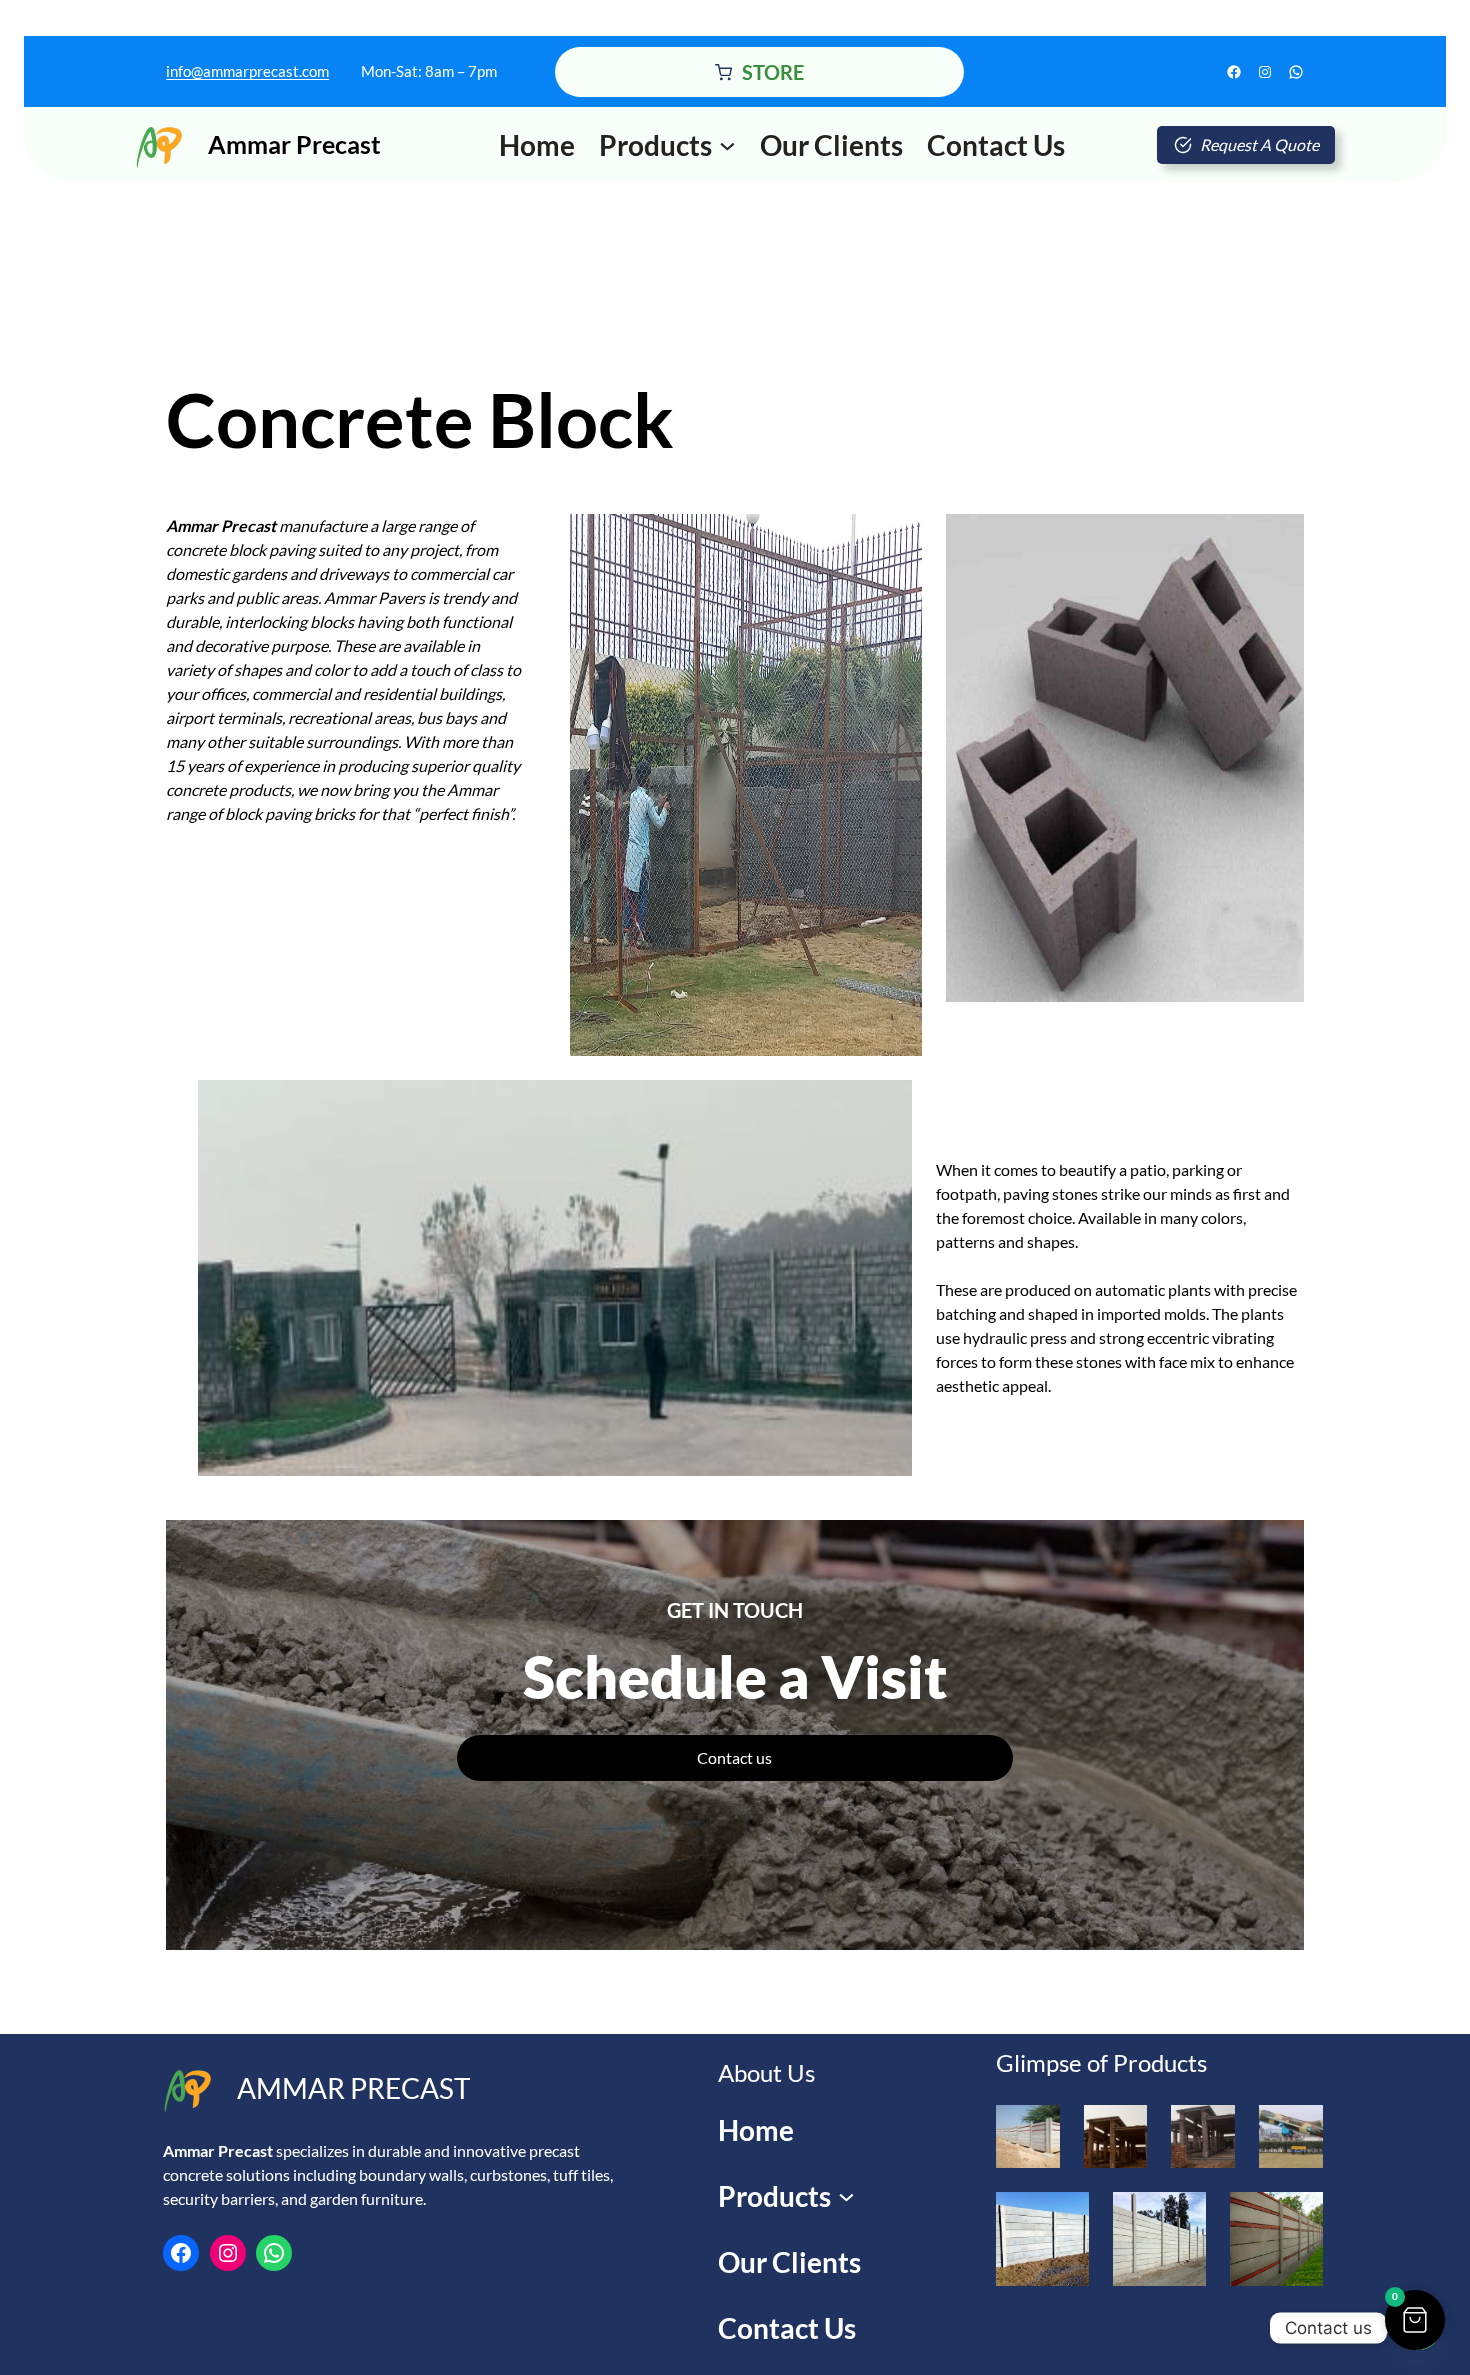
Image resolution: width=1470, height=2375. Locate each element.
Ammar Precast (294, 144)
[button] (1415, 2320)
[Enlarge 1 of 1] (1297, 2218)
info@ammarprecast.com (247, 71)
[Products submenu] (727, 144)
